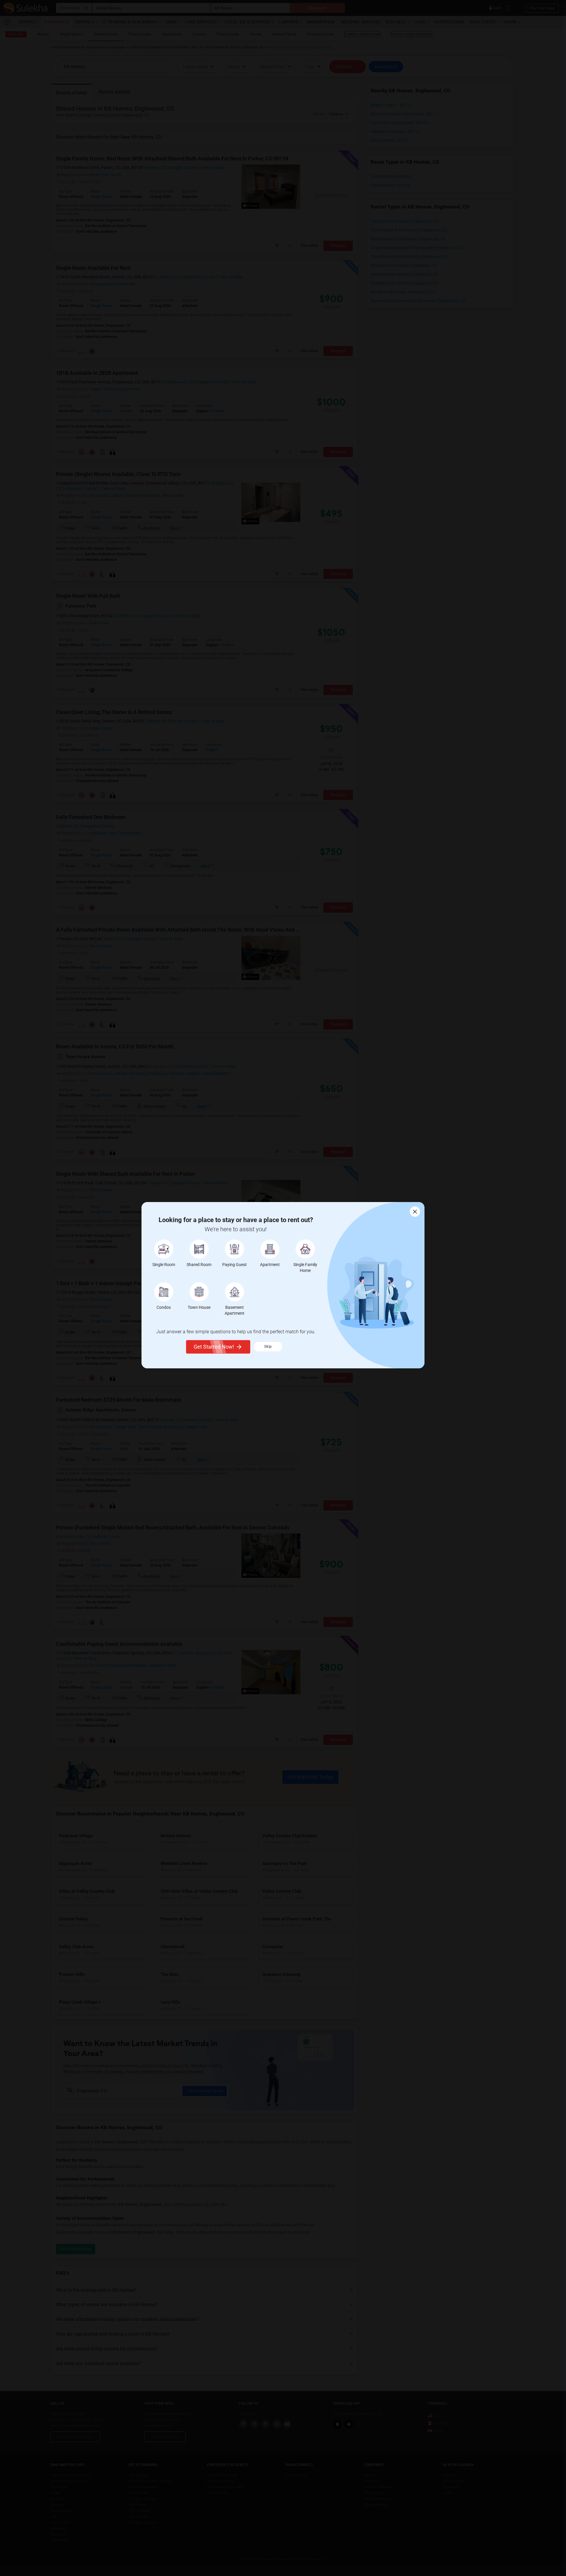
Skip (268, 1346)
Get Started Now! (214, 1347)
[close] (415, 1212)
